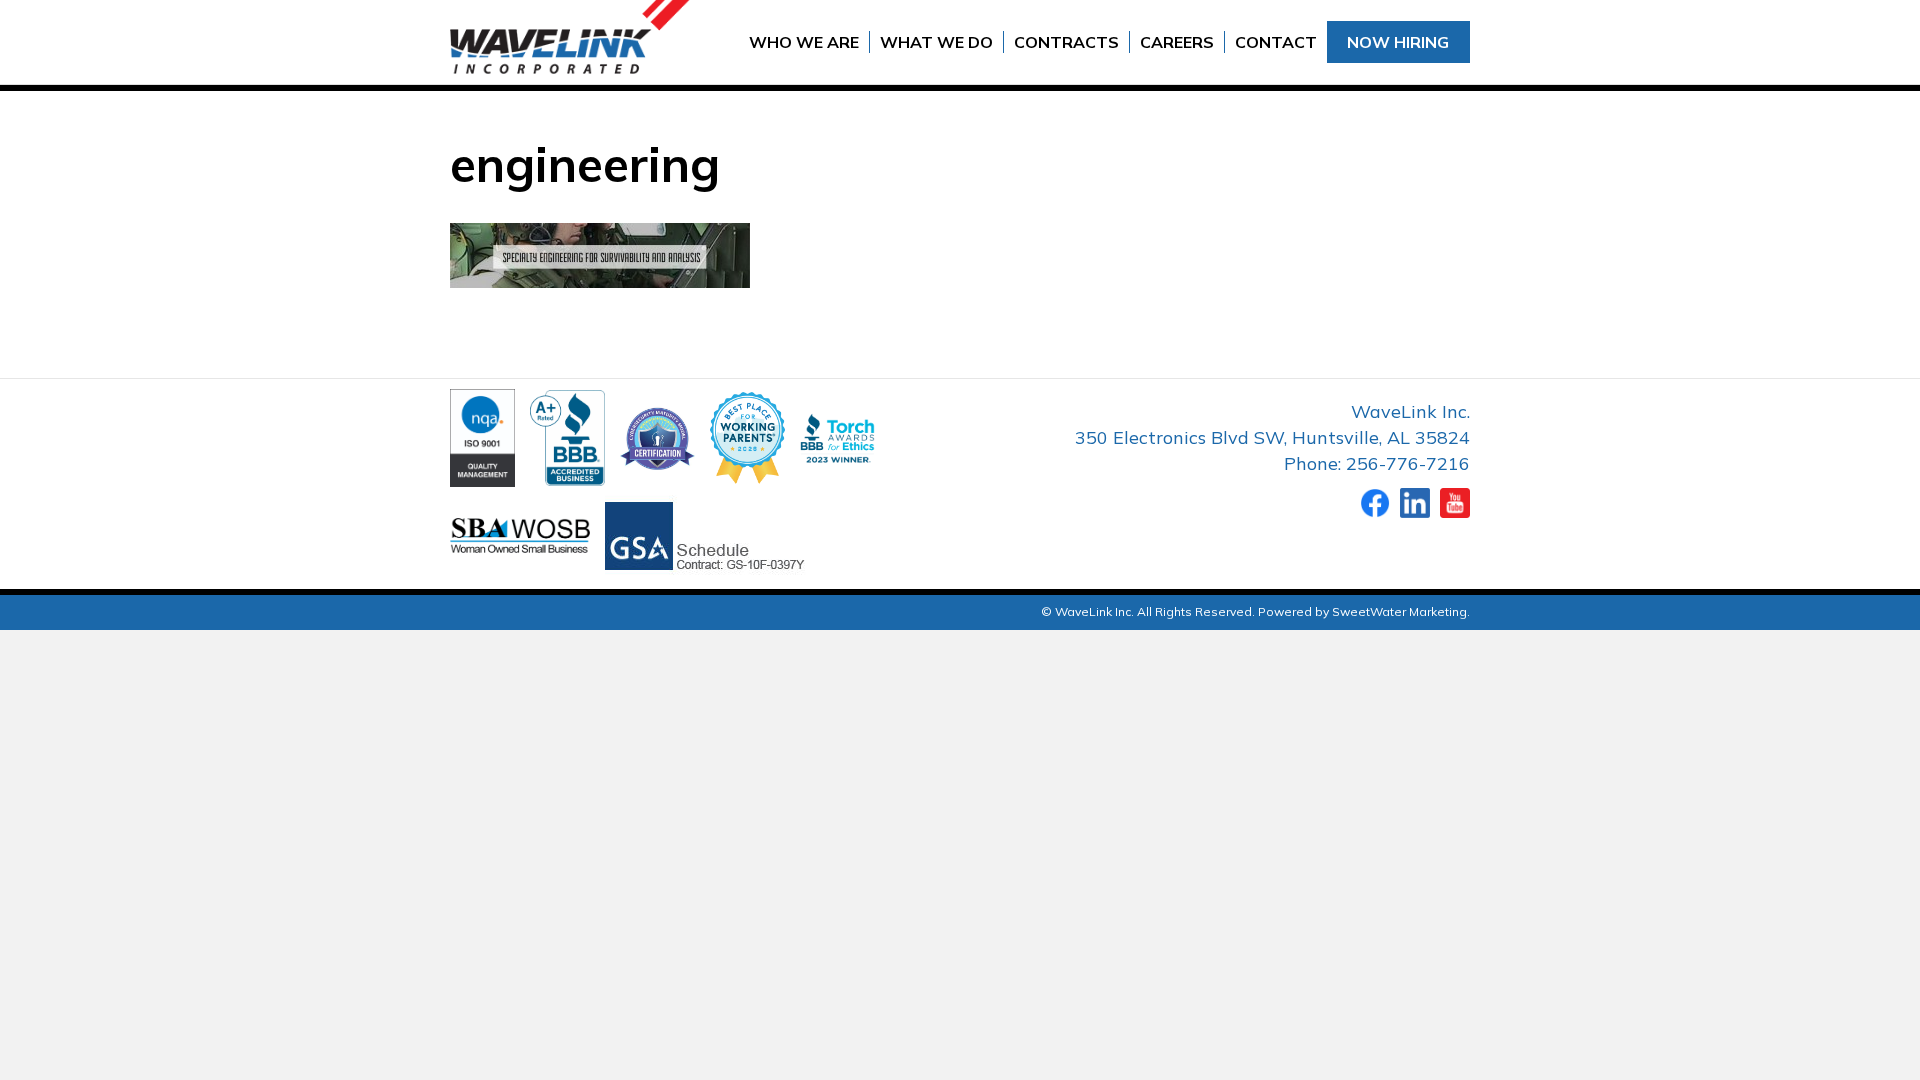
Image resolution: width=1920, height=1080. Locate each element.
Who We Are (804, 42)
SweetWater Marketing (1399, 611)
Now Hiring (1398, 42)
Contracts (1066, 42)
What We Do (936, 42)
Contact (1276, 42)
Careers (1177, 42)
